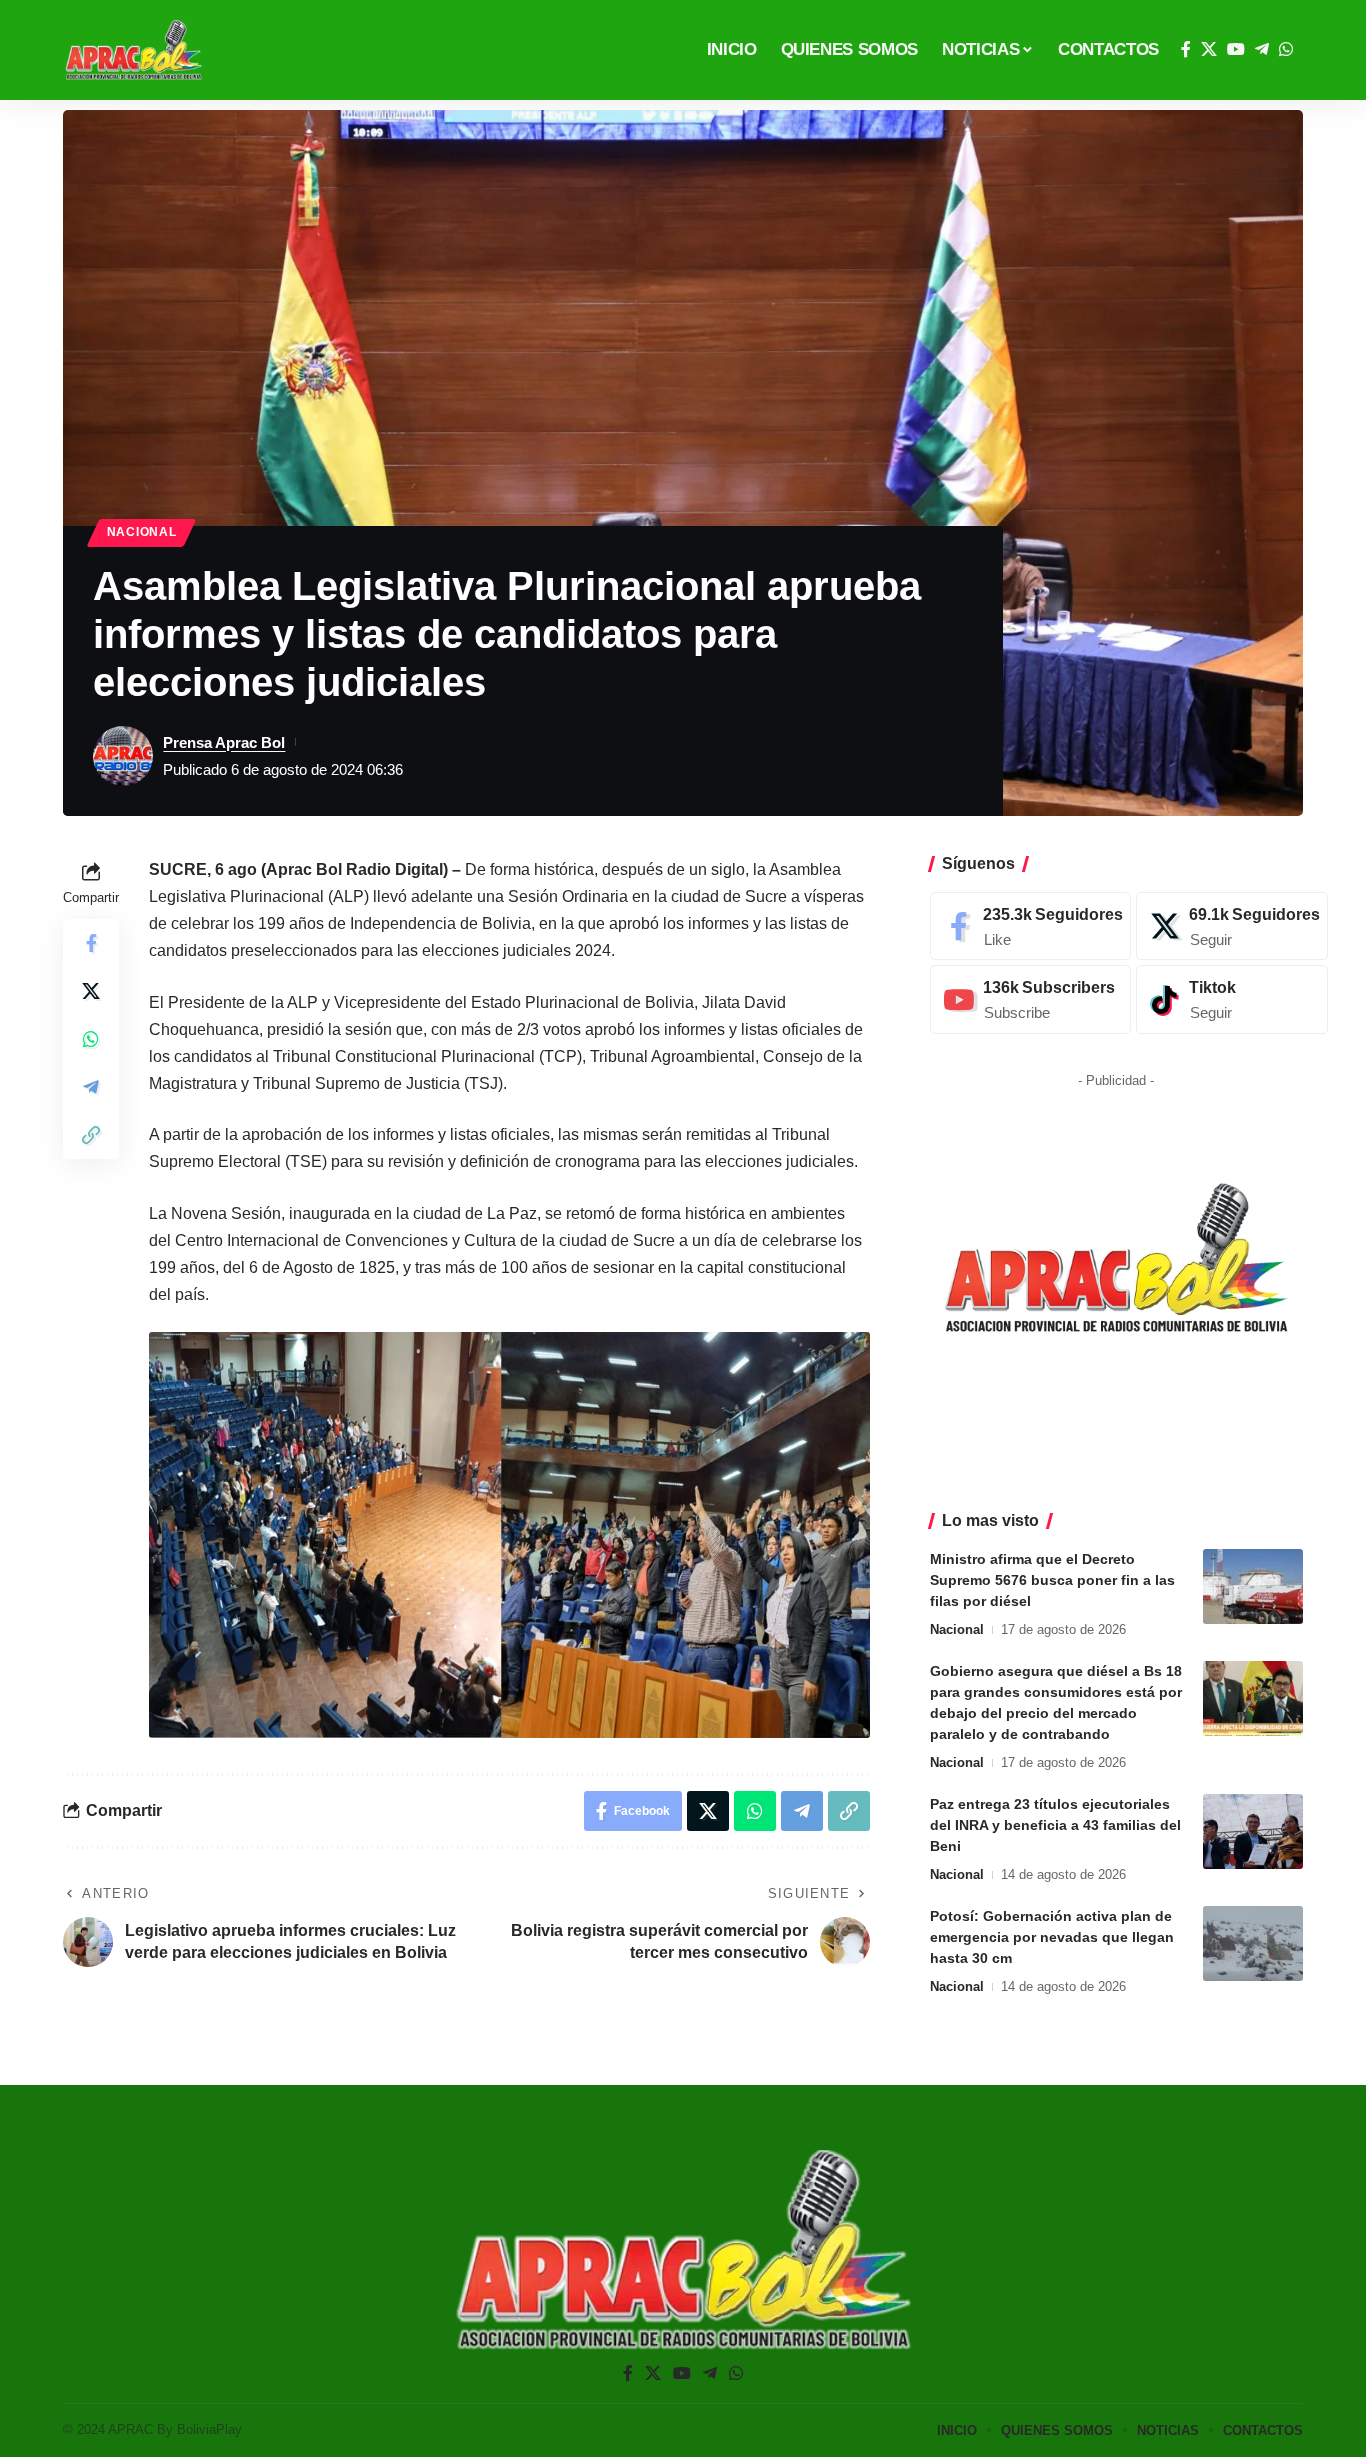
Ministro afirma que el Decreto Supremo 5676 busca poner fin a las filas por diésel (1052, 1580)
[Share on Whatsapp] (91, 1038)
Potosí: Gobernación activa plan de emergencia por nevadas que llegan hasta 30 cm (1052, 1937)
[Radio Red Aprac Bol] (133, 50)
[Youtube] (1030, 999)
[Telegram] (1262, 49)
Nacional (142, 532)
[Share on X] (91, 990)
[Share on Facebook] (91, 942)
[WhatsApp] (1286, 49)
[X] (1209, 49)
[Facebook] (1186, 49)
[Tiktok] (1232, 999)
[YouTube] (1236, 49)
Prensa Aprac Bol (224, 742)
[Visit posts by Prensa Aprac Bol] (123, 756)
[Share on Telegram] (91, 1086)
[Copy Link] (91, 1134)
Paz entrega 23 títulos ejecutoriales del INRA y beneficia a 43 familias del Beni (1055, 1825)
